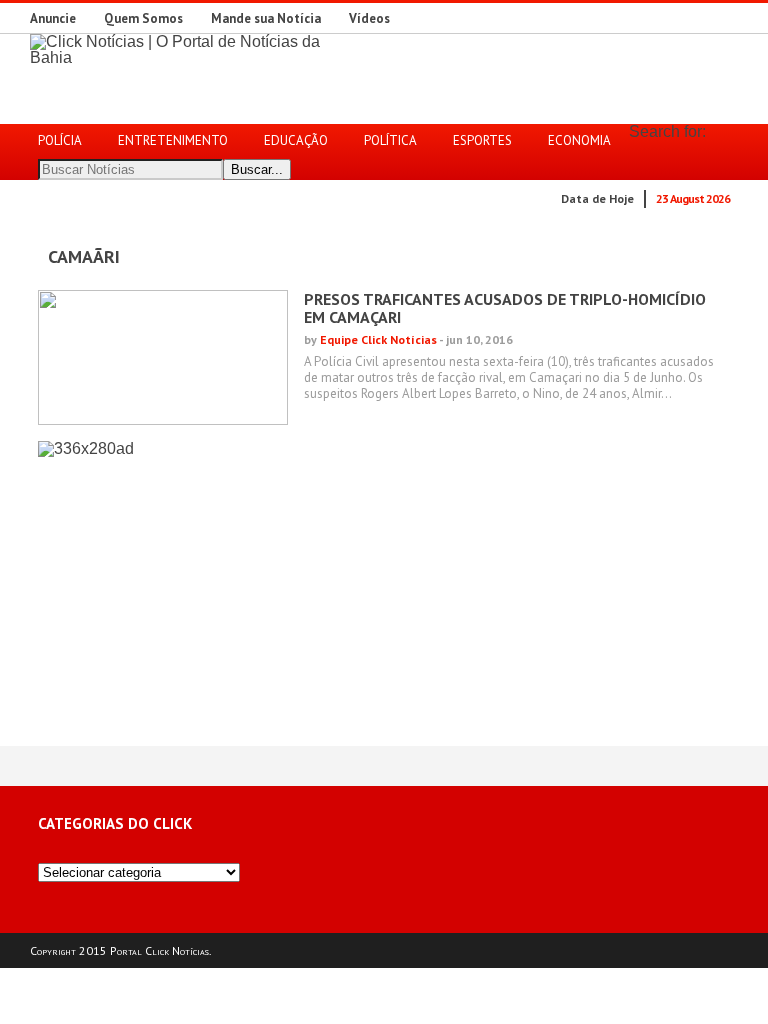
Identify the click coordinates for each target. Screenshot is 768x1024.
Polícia (60, 140)
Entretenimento (173, 140)
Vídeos (369, 18)
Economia (579, 140)
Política (390, 140)
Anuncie (53, 18)
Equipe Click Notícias (378, 339)
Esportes (482, 140)
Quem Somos (143, 18)
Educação (296, 140)
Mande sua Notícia (266, 18)
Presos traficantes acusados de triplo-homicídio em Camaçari (505, 308)
